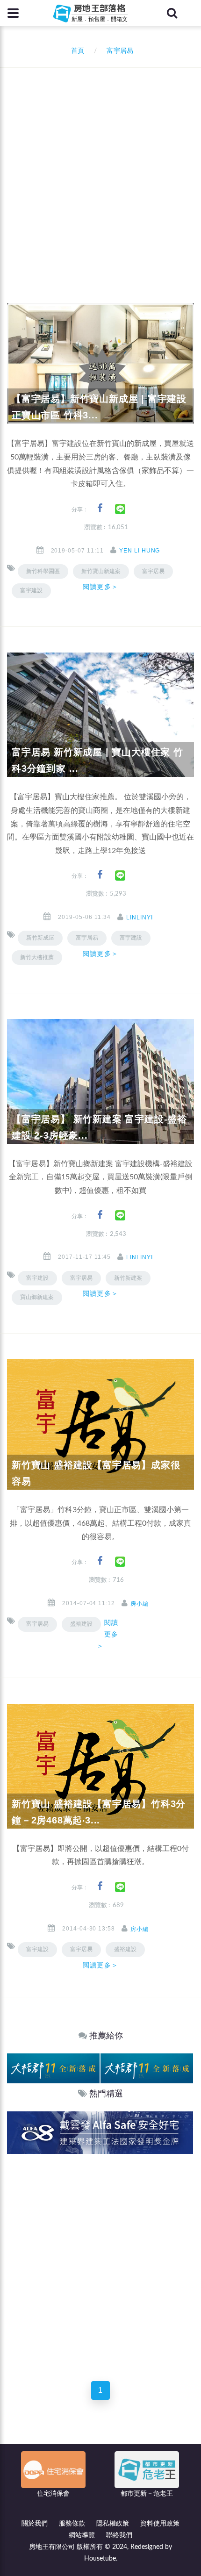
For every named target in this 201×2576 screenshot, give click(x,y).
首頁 (76, 51)
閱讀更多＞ (100, 587)
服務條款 (72, 2524)
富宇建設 (31, 590)
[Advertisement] (100, 173)
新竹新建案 (128, 1278)
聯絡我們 (119, 2535)
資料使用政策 (160, 2524)
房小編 (140, 1604)
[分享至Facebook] (100, 508)
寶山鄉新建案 (37, 1297)
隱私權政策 (113, 2524)
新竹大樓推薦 (37, 957)
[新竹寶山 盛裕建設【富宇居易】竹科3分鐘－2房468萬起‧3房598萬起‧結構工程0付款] (100, 1766)
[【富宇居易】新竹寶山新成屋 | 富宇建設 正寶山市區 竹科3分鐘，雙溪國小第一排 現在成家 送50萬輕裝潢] (100, 363)
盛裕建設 (125, 1949)
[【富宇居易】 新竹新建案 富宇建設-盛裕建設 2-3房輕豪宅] (100, 1081)
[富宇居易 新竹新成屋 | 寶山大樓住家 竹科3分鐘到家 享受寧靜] (100, 715)
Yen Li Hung (140, 551)
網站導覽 (82, 2535)
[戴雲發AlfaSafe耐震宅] (100, 2133)
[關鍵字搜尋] (172, 13)
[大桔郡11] (53, 2068)
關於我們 (35, 2524)
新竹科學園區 (43, 571)
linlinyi (140, 918)
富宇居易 (153, 571)
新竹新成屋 (40, 938)
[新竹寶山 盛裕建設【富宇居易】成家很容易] (100, 1424)
